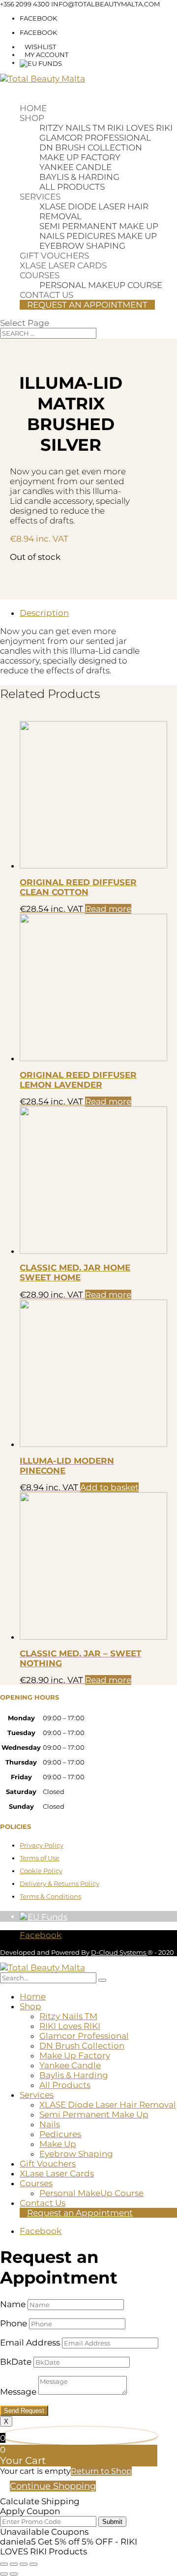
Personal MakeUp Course (101, 285)
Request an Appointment (87, 305)
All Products (72, 187)
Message (18, 2392)
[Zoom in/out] (4, 2564)
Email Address (30, 2343)
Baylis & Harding (79, 177)
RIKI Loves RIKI (140, 128)
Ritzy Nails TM (72, 128)
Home (33, 108)
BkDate (16, 2362)
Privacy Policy (42, 1845)
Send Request (24, 2411)
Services (40, 197)
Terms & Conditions (50, 1896)
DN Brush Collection (91, 147)
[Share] (24, 2564)
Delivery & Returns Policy (59, 1883)
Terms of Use (40, 1858)
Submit (112, 2522)
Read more (108, 909)
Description (44, 613)
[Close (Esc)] (33, 2564)
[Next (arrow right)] (14, 2574)
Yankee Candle (75, 167)
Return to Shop (101, 2471)
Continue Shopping (53, 2486)
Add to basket (109, 1487)
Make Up (137, 236)
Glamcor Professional (95, 138)
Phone (14, 2323)
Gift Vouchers (54, 256)
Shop (32, 118)
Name (13, 2304)
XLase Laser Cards (63, 265)
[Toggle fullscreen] (14, 2564)
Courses (40, 275)
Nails (52, 236)
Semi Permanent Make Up (99, 226)
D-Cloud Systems (119, 1952)
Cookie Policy (41, 1871)
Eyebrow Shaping (82, 246)
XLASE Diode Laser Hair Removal (108, 2105)
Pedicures (91, 236)
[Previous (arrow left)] (4, 2574)
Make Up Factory (80, 157)
